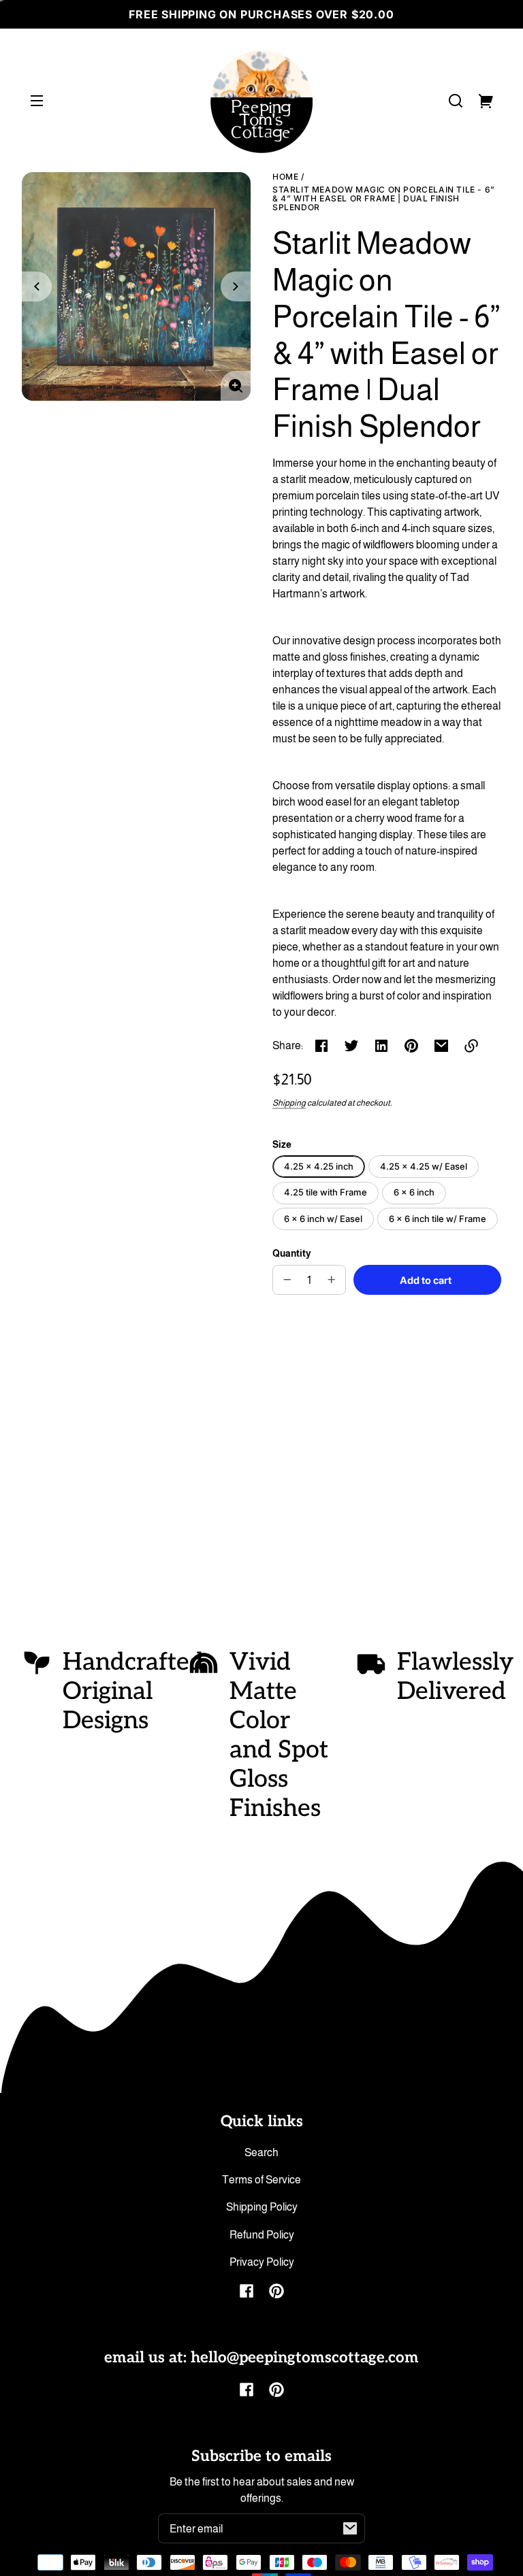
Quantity (292, 1254)
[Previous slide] (37, 286)
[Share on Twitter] (351, 1046)
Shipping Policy (262, 2207)
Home (285, 177)
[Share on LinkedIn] (381, 1046)
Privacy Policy (262, 2262)
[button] (456, 101)
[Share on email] (441, 1046)
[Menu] (37, 101)
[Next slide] (236, 286)
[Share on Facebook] (321, 1046)
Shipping (289, 1103)
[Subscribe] (350, 2528)
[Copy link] (471, 1046)
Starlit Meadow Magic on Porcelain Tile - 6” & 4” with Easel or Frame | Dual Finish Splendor (384, 199)
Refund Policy (262, 2235)
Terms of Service (261, 2180)
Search (261, 2152)
